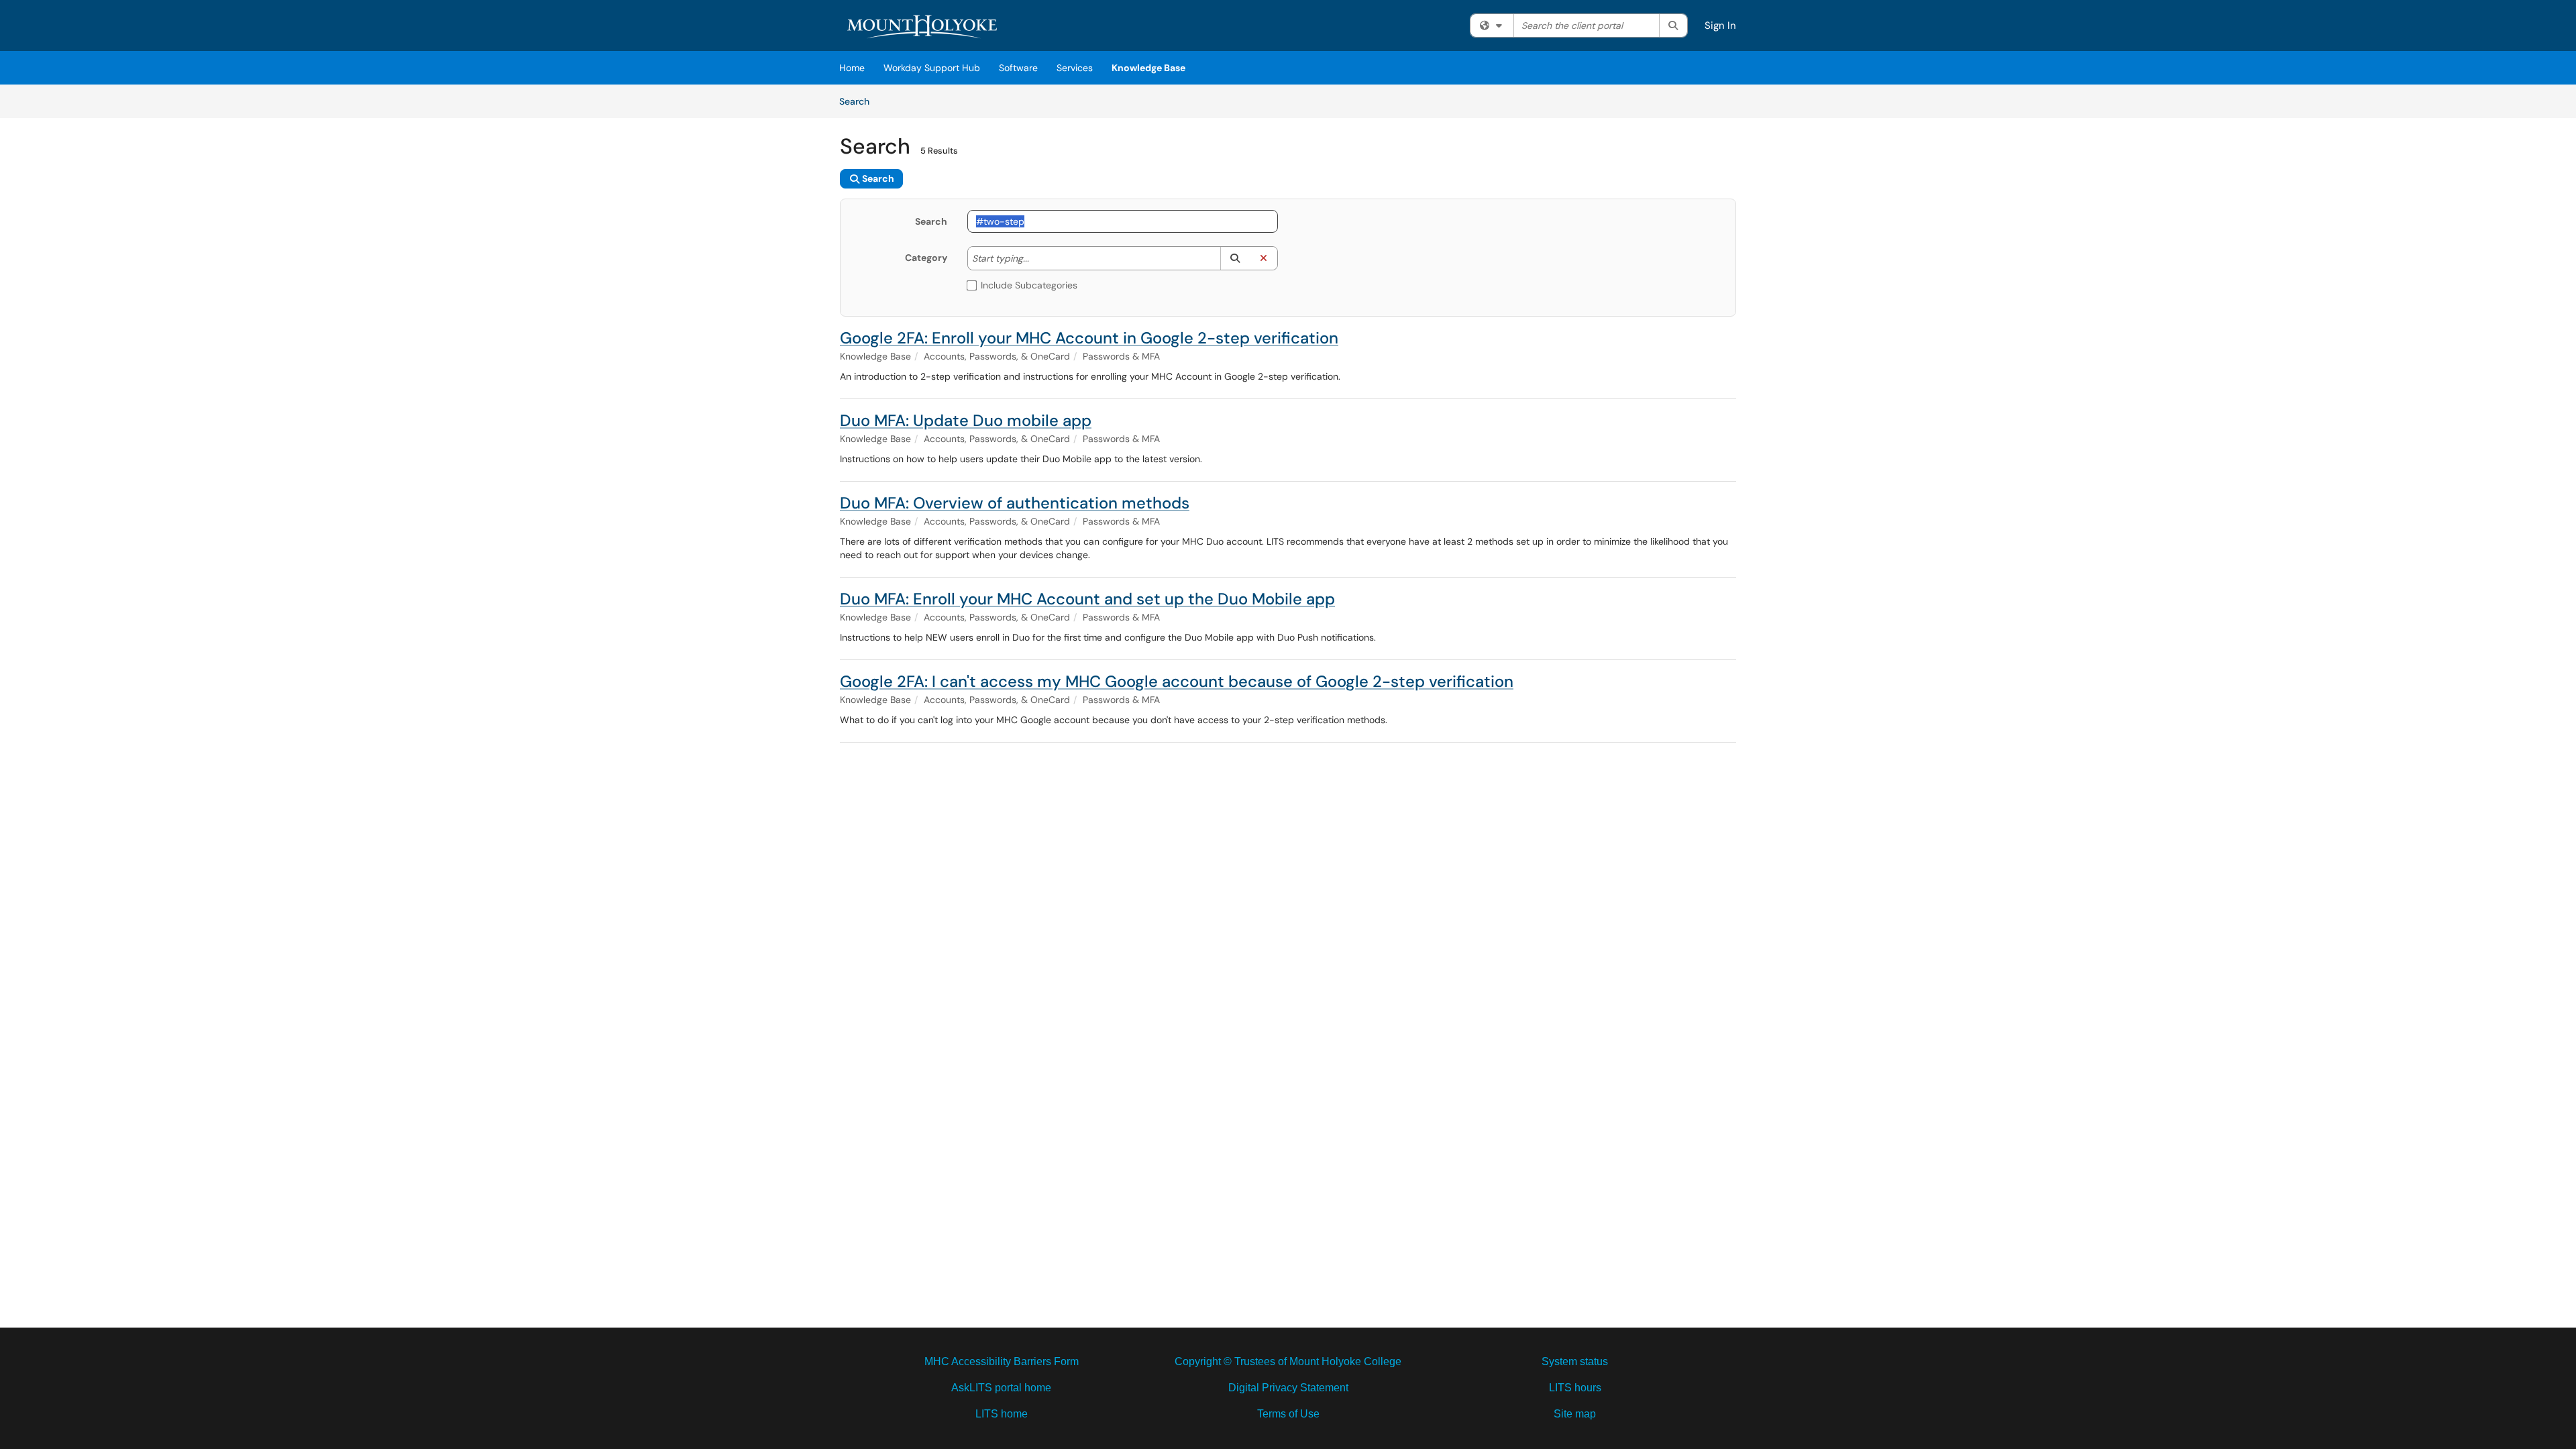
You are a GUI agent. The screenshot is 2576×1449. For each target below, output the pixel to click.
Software (1018, 68)
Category (926, 258)
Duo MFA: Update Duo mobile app (966, 420)
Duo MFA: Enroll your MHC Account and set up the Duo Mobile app (1087, 599)
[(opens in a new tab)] (924, 27)
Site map (1575, 1414)
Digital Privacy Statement (1288, 1388)
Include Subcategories (1029, 285)
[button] (1235, 258)
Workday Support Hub (932, 68)
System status (1575, 1361)
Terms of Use (1288, 1414)
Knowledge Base (1148, 68)
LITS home (1002, 1414)
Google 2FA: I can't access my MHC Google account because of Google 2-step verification (1177, 681)
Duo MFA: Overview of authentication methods (1015, 503)
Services (1075, 68)
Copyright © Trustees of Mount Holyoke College (1288, 1361)
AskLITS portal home (1001, 1388)
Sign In (1720, 25)
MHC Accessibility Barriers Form (1002, 1361)
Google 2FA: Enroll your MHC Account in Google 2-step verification (1089, 338)
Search (859, 101)
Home (852, 68)
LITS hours (1575, 1388)
